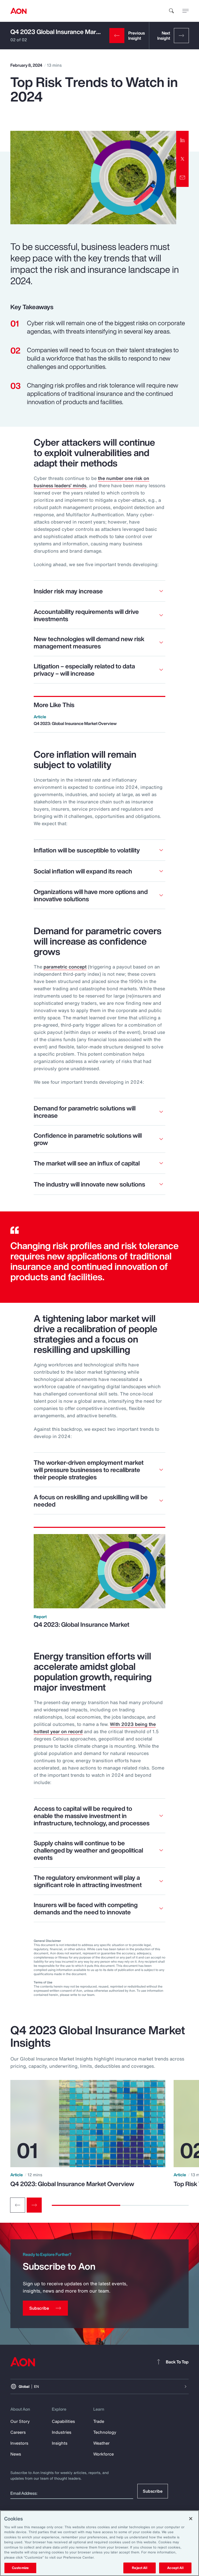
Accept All (175, 2568)
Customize (20, 2568)
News (16, 2454)
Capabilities (63, 2421)
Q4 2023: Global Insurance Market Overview (72, 2184)
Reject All (139, 2568)
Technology (105, 2432)
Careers (18, 2432)
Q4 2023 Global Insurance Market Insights (69, 32)
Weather (101, 2443)
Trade (99, 2421)
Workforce (104, 2454)
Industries (62, 2432)
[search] (172, 11)
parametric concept (65, 967)
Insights (60, 2443)
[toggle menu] (186, 11)
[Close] (191, 2519)
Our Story (20, 2421)
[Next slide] (34, 2205)
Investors (19, 2443)
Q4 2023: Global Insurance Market (81, 1624)
